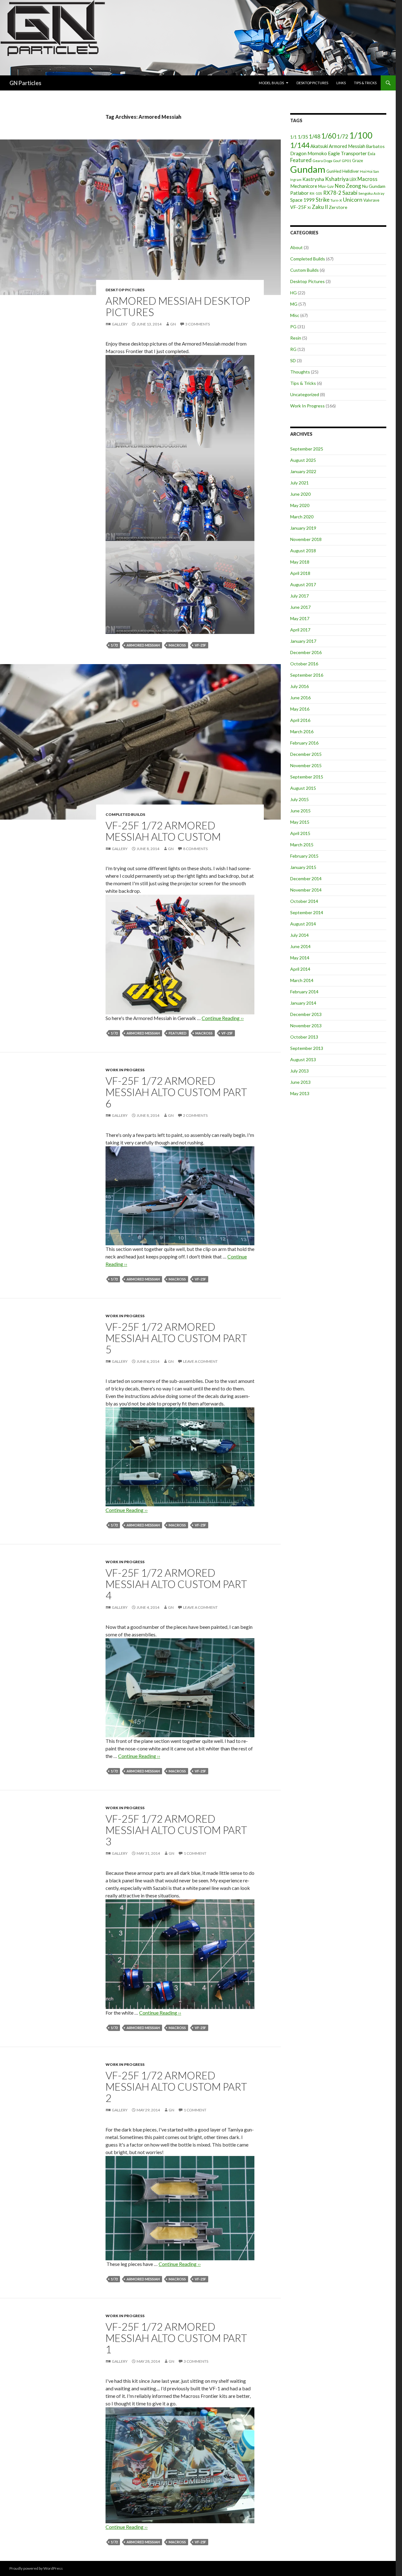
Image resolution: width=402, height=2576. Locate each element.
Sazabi (350, 193)
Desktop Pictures (312, 83)
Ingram (296, 180)
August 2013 (303, 1059)
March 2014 (302, 980)
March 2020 (302, 517)
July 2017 (299, 596)
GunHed (334, 171)
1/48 (315, 136)
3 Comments (198, 324)
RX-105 (316, 193)
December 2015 (306, 754)
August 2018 (303, 551)
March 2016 (302, 731)
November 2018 (306, 539)
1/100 (361, 135)
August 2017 (303, 584)
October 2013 (304, 1037)
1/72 (114, 645)
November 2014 (306, 890)
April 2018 (300, 573)
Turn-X (336, 200)
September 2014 (307, 912)
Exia (372, 154)
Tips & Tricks (365, 83)
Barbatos (375, 146)
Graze (358, 161)
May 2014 (300, 958)
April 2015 (300, 833)
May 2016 (300, 709)
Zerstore (338, 207)
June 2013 (300, 1082)
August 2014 (303, 924)
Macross (177, 645)
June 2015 (300, 811)
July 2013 (299, 1071)
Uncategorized (305, 394)
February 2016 (304, 743)
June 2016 (300, 698)
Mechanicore (304, 186)
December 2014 (306, 879)
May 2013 (300, 1093)
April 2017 (300, 630)
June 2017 (300, 607)
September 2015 (307, 777)
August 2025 (303, 460)
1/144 (300, 145)
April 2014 (300, 969)
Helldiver (351, 171)
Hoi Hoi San (369, 171)
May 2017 (300, 618)
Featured (178, 1033)
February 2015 (304, 856)
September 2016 (307, 675)
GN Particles (25, 83)
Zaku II (320, 207)
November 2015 (306, 765)
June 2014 (300, 946)
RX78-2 (332, 193)
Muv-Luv (326, 186)
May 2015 (300, 822)
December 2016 (306, 652)
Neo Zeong (348, 186)
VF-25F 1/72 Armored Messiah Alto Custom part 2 (176, 2087)
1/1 (293, 137)
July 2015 (299, 799)
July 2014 (299, 935)
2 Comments (195, 1115)
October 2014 (304, 901)
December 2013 (306, 1014)
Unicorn (353, 200)
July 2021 (299, 483)
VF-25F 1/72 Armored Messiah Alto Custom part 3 (176, 1830)
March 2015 (302, 845)
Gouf (337, 161)
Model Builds (271, 83)
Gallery (120, 324)
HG (293, 293)
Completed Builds (125, 814)
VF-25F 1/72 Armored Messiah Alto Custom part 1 (176, 2338)
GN (173, 324)
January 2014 (303, 1003)
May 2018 (300, 562)
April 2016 (300, 720)
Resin (296, 338)
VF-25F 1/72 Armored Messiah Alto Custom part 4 (176, 1584)
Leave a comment (200, 1361)
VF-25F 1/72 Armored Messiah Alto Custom (163, 831)
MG (294, 304)
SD (293, 360)
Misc (295, 315)
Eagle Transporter (347, 153)
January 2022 (303, 471)
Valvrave (371, 200)
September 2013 (307, 1048)
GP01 (346, 161)
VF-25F (200, 645)
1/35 (303, 137)
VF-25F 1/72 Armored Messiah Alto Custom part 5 (176, 1338)
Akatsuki (319, 146)
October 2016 (304, 664)
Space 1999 (302, 200)
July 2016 (299, 686)
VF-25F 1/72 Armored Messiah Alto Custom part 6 (176, 1092)
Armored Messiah (143, 645)
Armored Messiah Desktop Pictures (178, 306)
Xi (309, 207)
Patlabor (299, 193)
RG (293, 349)
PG (293, 327)
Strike (323, 200)
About (296, 247)
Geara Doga (322, 161)
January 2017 (303, 641)
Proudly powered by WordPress (36, 2568)
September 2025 (307, 449)
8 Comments (195, 849)
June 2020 (300, 494)
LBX (353, 179)
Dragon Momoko (309, 153)
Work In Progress (125, 1070)
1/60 (329, 136)
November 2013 (306, 1026)
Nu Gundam (374, 186)
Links (341, 83)
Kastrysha (313, 179)
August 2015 (303, 788)
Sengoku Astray (371, 193)
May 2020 (300, 505)
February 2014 (304, 992)
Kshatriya (337, 179)
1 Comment (195, 1853)
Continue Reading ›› (223, 1018)
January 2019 (303, 528)
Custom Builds (304, 270)
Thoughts (300, 372)
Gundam (308, 169)
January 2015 (303, 867)
